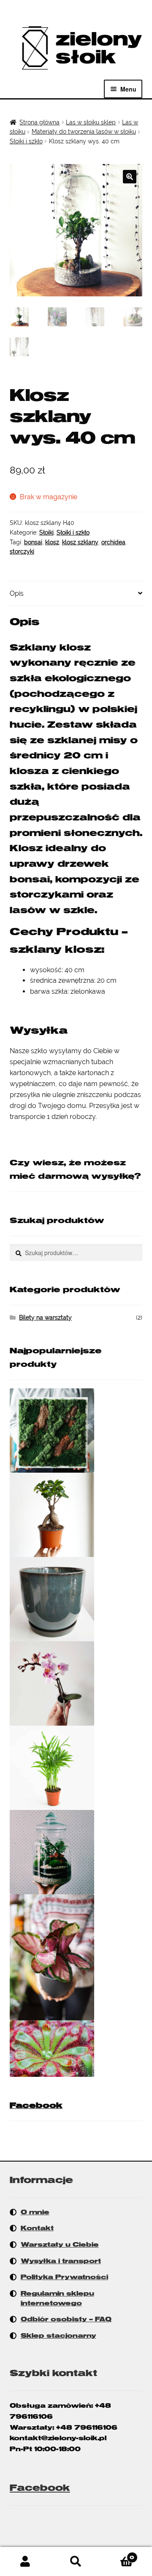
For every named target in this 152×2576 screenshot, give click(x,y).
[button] (130, 177)
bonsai (33, 542)
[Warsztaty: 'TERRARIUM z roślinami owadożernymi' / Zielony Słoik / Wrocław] (76, 2048)
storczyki (22, 551)
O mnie (35, 2212)
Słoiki (46, 532)
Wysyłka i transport (61, 2261)
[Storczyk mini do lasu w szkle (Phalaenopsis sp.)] (76, 1683)
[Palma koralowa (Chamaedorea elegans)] (76, 1768)
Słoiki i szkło (26, 141)
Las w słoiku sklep (91, 122)
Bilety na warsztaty (45, 1318)
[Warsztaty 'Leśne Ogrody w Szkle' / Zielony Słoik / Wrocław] (76, 1852)
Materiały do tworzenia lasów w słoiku (84, 132)
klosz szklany (80, 542)
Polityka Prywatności (64, 2277)
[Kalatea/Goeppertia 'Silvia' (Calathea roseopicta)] (76, 1958)
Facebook (36, 2105)
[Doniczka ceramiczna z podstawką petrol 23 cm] (76, 1599)
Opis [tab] (17, 593)
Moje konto (25, 2562)
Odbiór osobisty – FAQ (66, 2319)
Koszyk (118, 2554)
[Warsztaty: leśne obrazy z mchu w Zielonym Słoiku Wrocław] (76, 1431)
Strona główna (39, 122)
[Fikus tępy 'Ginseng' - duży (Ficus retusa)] (76, 1515)
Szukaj (76, 2562)
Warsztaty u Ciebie (60, 2245)
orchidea (113, 542)
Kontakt (37, 2228)
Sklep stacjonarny (58, 2336)
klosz (52, 542)
